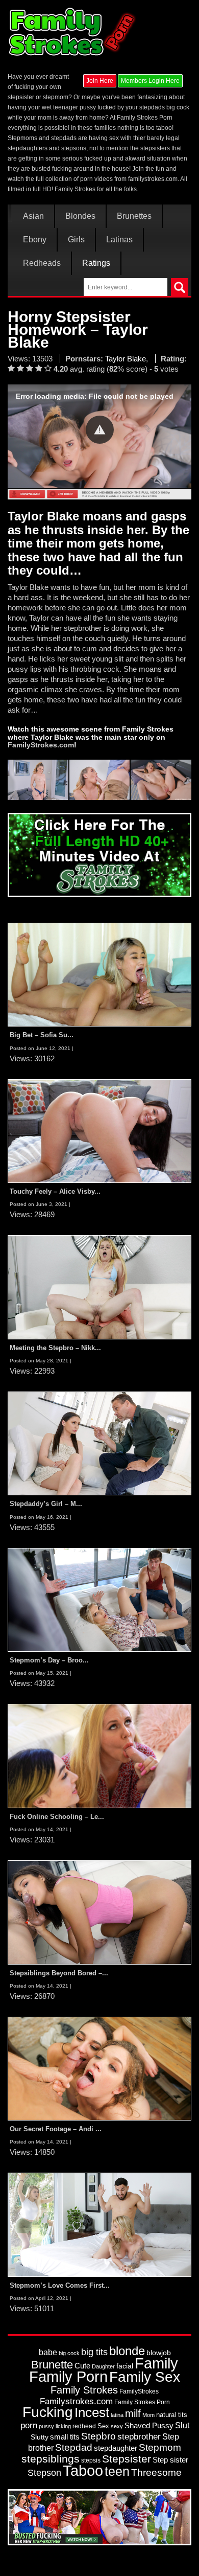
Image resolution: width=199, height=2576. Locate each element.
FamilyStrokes (139, 2391)
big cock (69, 2353)
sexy (117, 2426)
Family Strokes (84, 2390)
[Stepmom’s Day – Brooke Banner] (99, 1600)
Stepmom (160, 2447)
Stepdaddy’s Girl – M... (46, 1504)
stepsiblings (51, 2459)
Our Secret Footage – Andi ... (56, 2129)
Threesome (156, 2472)
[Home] (73, 32)
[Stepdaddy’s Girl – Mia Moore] (99, 1443)
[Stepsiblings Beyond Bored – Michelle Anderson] (99, 1912)
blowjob (159, 2353)
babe (48, 2352)
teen (117, 2471)
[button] (100, 430)
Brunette (52, 2365)
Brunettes (134, 216)
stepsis (91, 2460)
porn (29, 2425)
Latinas (119, 240)
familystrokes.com (153, 179)
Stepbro (98, 2436)
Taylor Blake (126, 359)
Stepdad (74, 2447)
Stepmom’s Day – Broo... (49, 1660)
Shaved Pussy (149, 2426)
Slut (182, 2425)
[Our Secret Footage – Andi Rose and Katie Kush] (99, 2068)
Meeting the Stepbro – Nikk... (55, 1348)
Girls (76, 240)
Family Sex (145, 2377)
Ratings (96, 263)
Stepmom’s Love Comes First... (60, 2285)
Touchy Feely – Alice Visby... (55, 1191)
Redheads (42, 263)
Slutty (40, 2437)
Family (156, 2363)
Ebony (35, 240)
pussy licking (55, 2426)
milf (133, 2413)
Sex (103, 2426)
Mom (148, 2415)
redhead (84, 2426)
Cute (82, 2366)
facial (125, 2366)
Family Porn (68, 2377)
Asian (33, 216)
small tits (65, 2437)
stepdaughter (116, 2448)
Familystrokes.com (76, 2401)
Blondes (80, 216)
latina (117, 2415)
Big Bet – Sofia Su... (42, 1035)
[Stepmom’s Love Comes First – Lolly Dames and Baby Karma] (99, 2224)
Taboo (83, 2471)
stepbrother (139, 2437)
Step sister (170, 2460)
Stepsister (127, 2459)
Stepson (44, 2473)
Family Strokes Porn (142, 2402)
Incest (92, 2412)
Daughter (103, 2366)
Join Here (100, 81)
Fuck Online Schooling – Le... (57, 1817)
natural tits (172, 2415)
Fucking (48, 2412)
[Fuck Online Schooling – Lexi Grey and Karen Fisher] (99, 1756)
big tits (94, 2352)
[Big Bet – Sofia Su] (99, 974)
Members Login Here (150, 81)
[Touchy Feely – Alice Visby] (99, 1131)
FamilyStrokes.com (41, 745)
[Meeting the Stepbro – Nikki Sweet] (99, 1287)
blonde (127, 2351)
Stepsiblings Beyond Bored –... (59, 1973)
